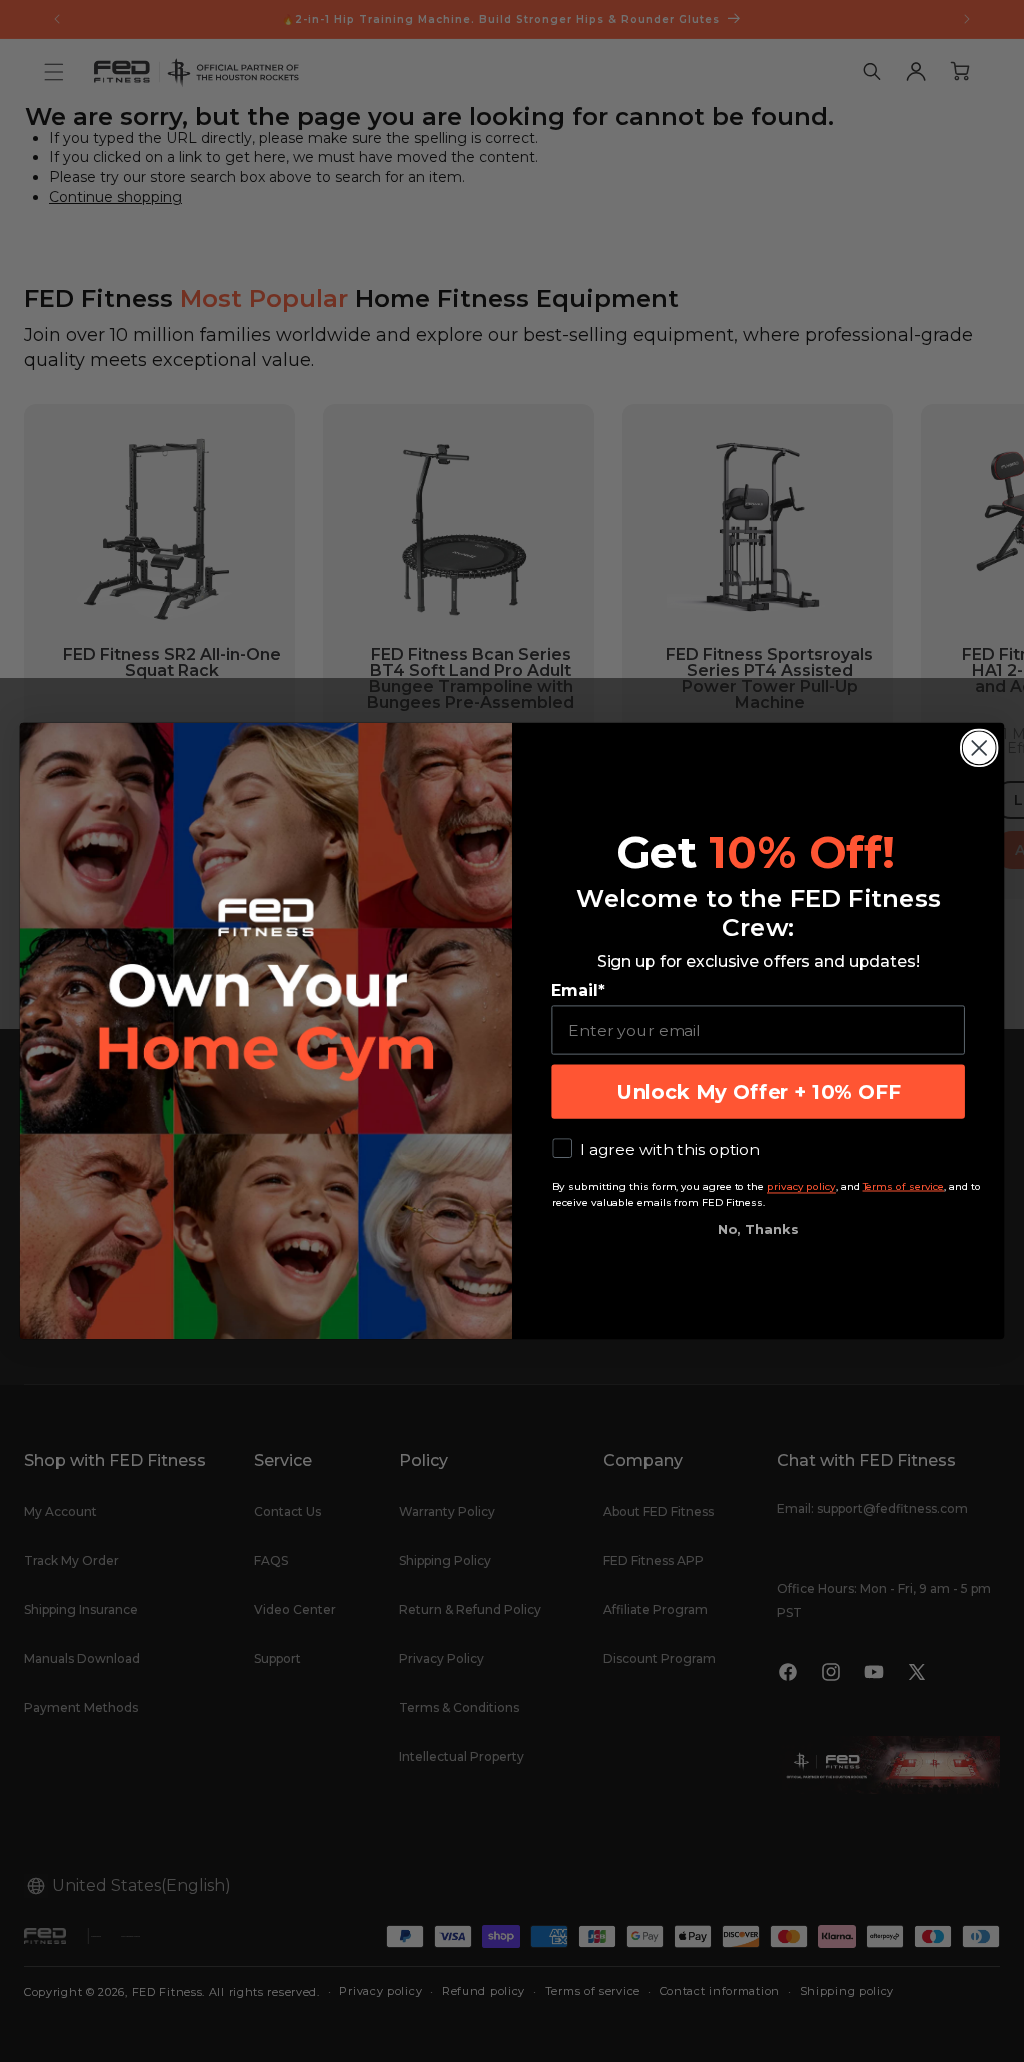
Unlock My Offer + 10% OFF (758, 1092)
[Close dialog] (979, 748)
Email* (577, 990)
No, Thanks (758, 1229)
